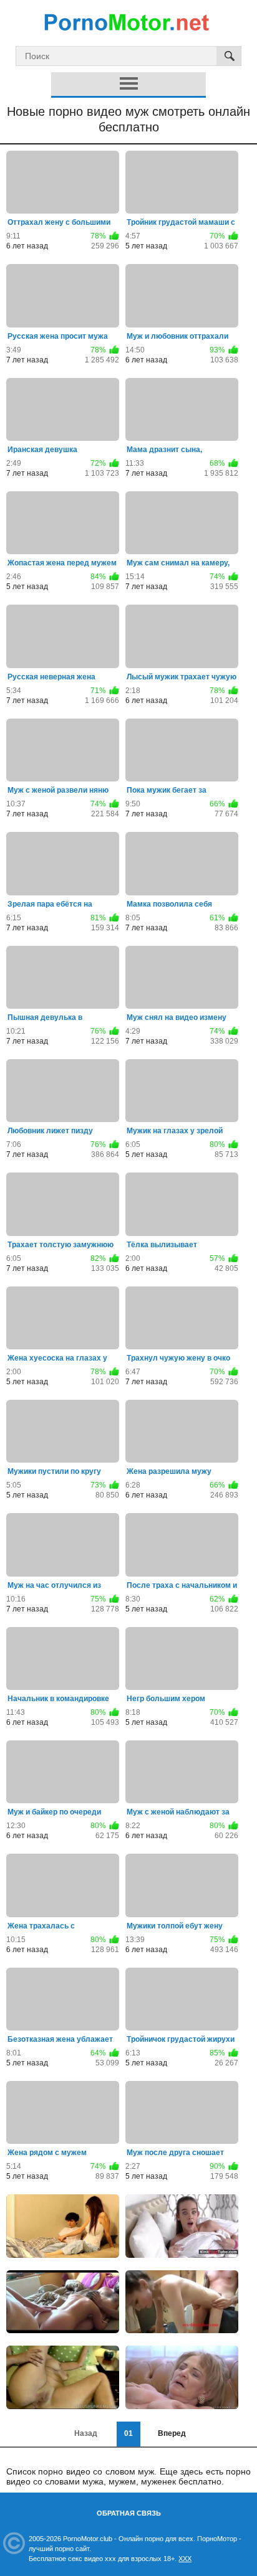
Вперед (172, 2433)
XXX (185, 2559)
